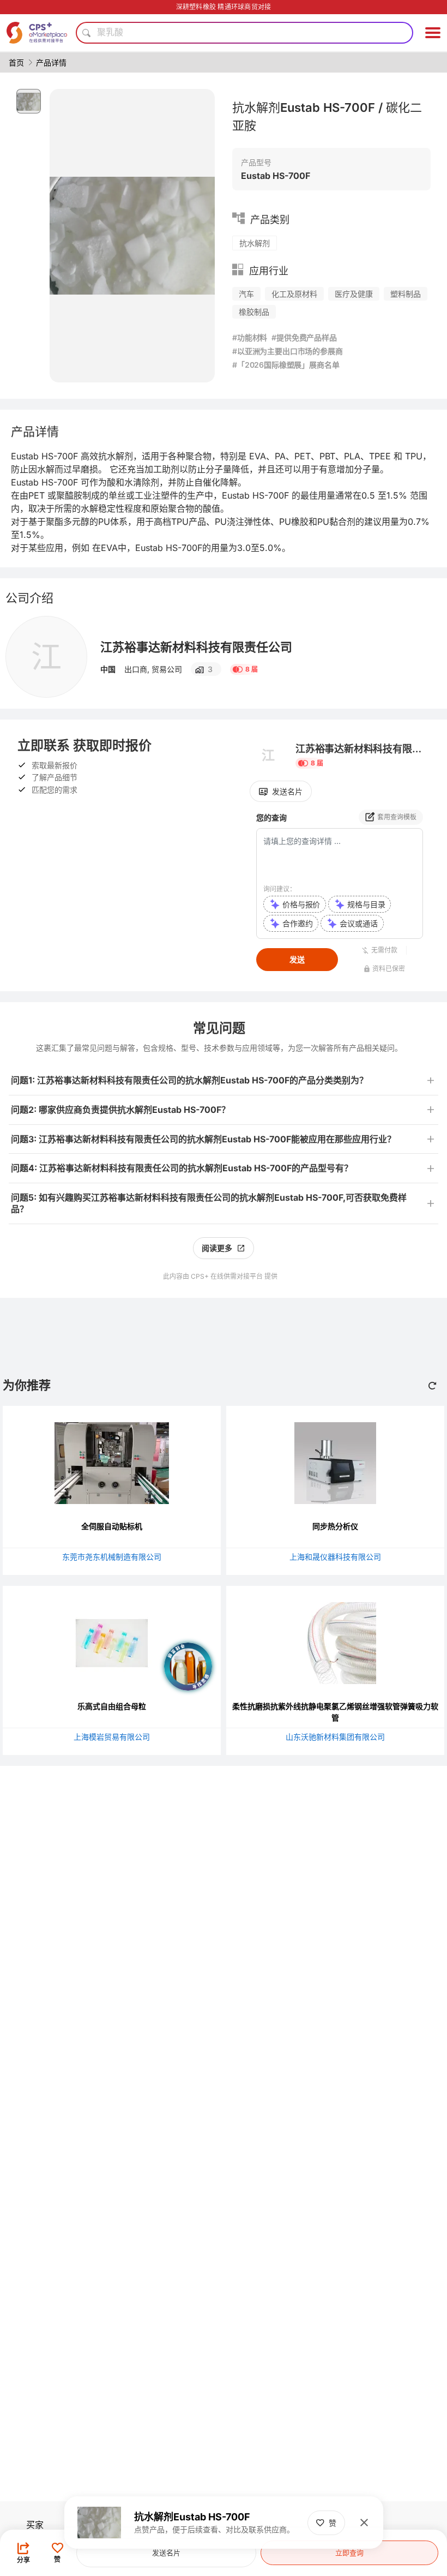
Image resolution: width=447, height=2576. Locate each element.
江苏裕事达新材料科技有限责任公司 (196, 647)
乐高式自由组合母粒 (112, 1706)
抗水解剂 (255, 243)
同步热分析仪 (335, 1526)
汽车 (246, 294)
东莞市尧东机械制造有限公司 (112, 1557)
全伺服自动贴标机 (112, 1526)
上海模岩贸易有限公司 (112, 1737)
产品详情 (51, 62)
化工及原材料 (294, 294)
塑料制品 (406, 294)
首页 (16, 62)
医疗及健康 (354, 294)
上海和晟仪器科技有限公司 (335, 1557)
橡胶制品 (254, 312)
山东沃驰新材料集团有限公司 (335, 1737)
